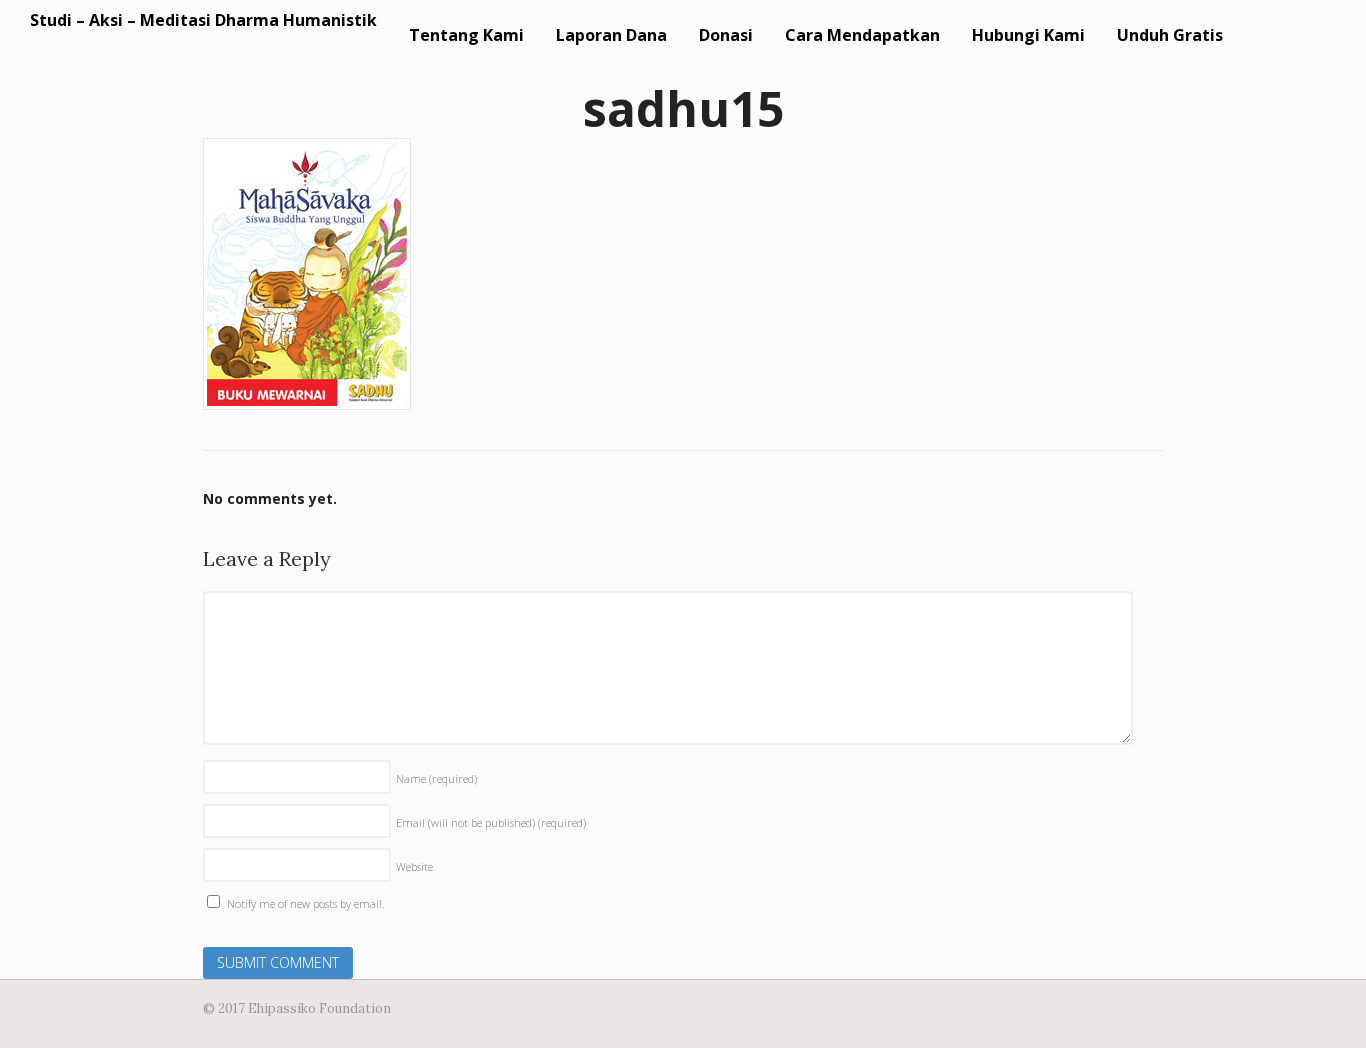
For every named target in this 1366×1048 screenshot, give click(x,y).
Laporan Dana (611, 35)
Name (436, 778)
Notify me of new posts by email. (306, 903)
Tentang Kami (466, 35)
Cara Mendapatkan (862, 35)
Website (414, 866)
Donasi (726, 35)
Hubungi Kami (1028, 35)
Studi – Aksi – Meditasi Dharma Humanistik (203, 20)
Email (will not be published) (491, 822)
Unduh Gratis (1170, 35)
